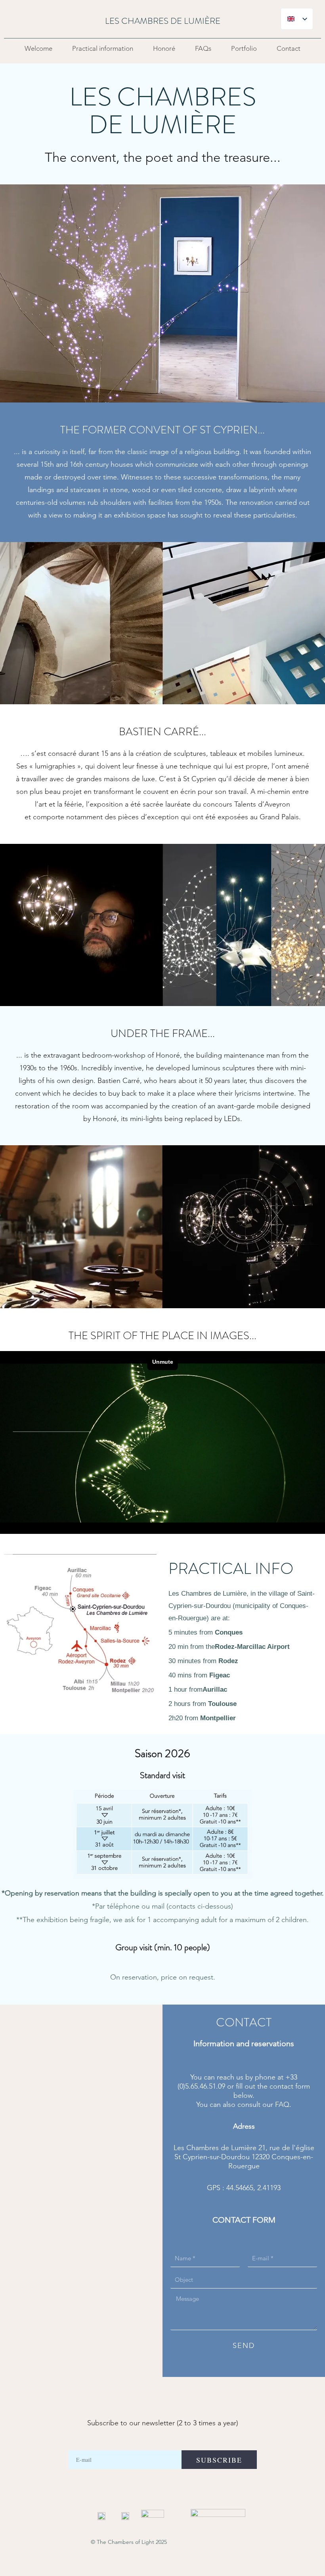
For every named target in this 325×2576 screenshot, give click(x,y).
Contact (289, 48)
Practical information (103, 48)
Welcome (38, 48)
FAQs (203, 48)
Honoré (164, 48)
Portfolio (244, 48)
